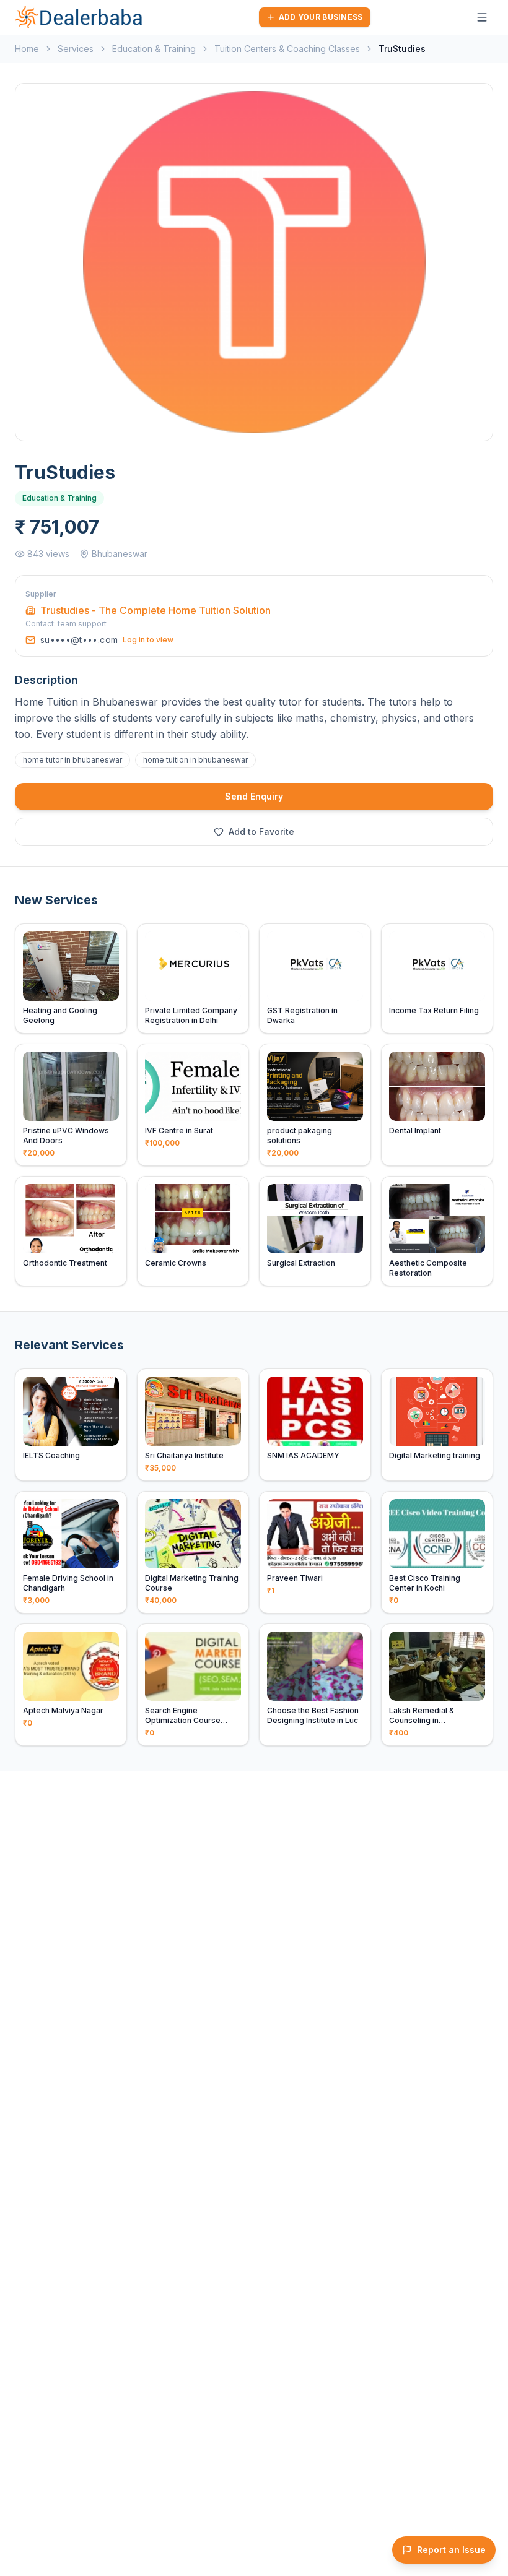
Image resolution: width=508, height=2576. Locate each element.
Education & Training (154, 49)
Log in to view (148, 640)
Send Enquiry (254, 796)
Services (76, 49)
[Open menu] (482, 17)
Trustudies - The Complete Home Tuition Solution (155, 610)
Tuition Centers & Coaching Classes (287, 49)
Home (27, 49)
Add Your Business (321, 17)
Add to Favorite (261, 832)
